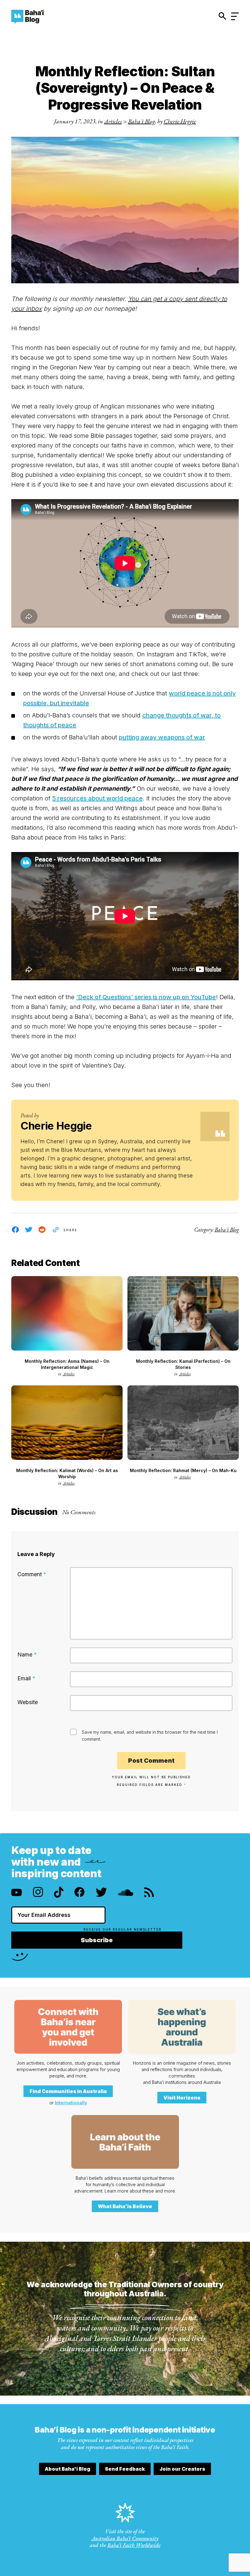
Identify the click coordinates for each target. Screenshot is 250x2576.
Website (28, 1702)
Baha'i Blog (141, 121)
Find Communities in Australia (68, 2091)
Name (27, 1654)
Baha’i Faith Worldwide (134, 2545)
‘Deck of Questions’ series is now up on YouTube (146, 997)
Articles (113, 121)
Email (26, 1678)
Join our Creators (182, 2469)
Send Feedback (125, 2469)
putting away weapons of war (162, 737)
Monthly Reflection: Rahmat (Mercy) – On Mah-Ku (183, 1470)
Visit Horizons (182, 2098)
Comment (32, 1574)
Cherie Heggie (180, 121)
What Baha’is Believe (125, 2206)
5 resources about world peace (97, 798)
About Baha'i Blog (68, 2469)
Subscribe (97, 1940)
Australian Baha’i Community (125, 2538)
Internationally (71, 2103)
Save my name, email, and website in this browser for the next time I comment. (150, 1736)
